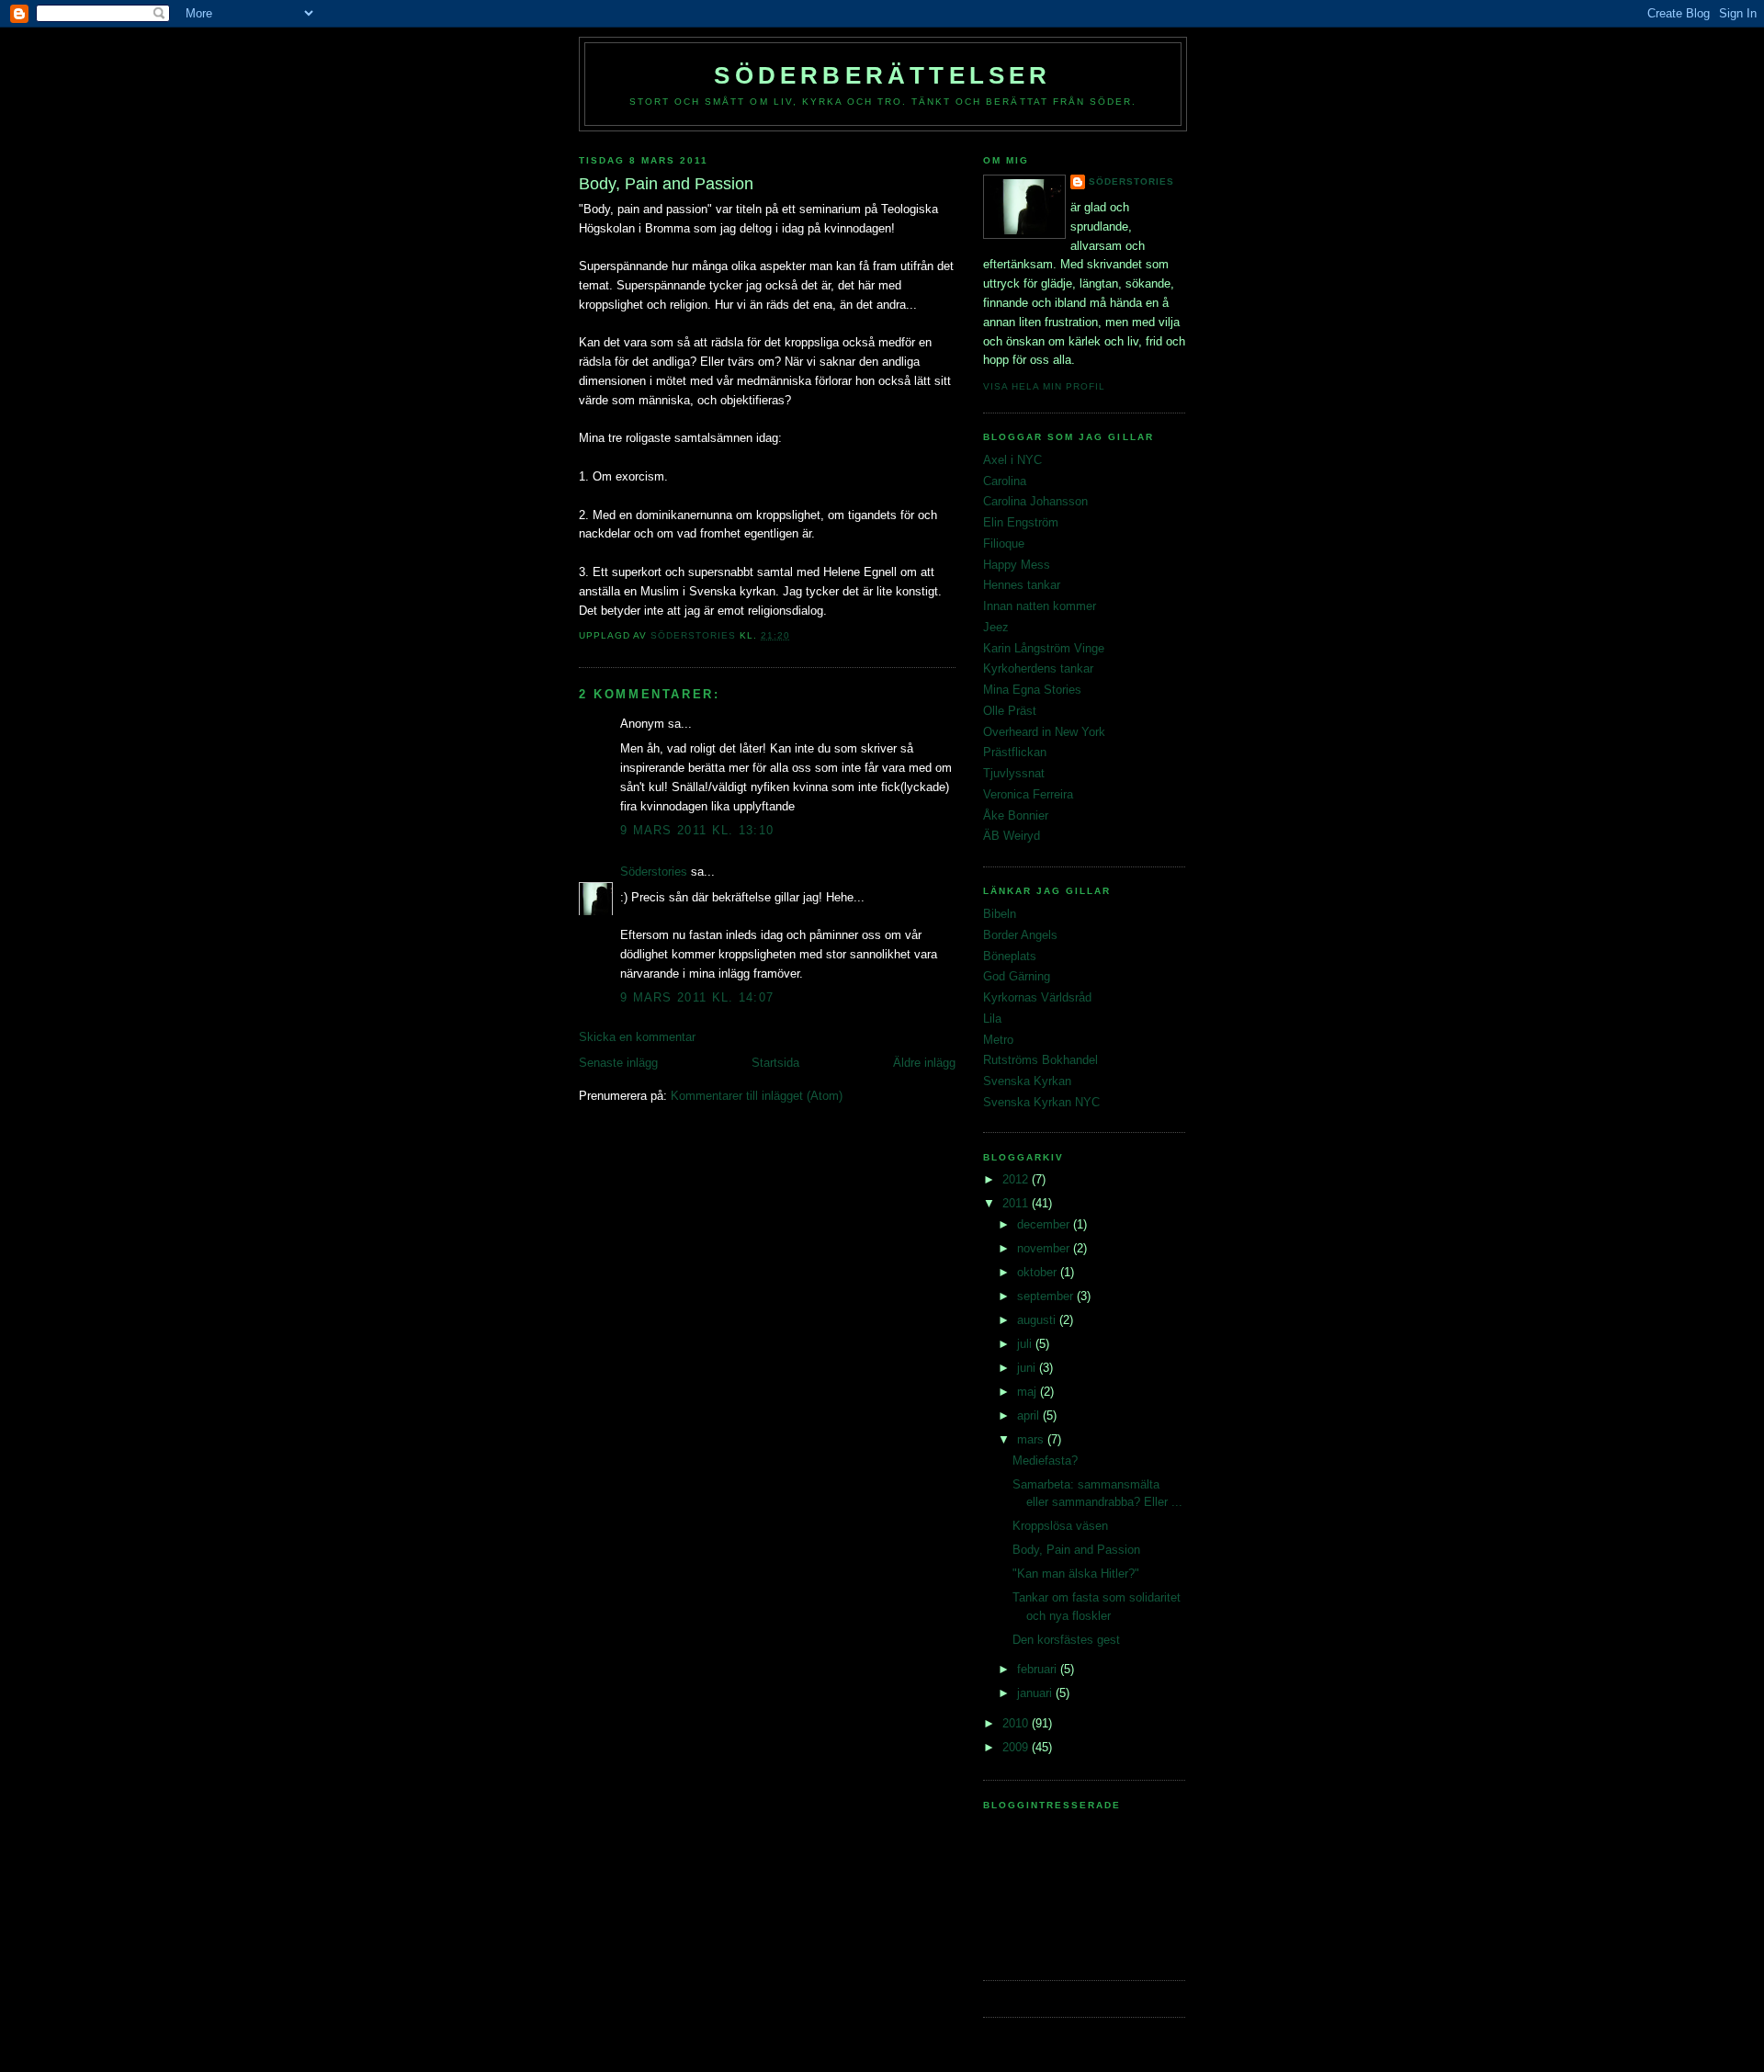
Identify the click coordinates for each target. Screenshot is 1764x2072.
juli (1026, 1344)
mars (1032, 1439)
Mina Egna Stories (1032, 690)
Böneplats (1010, 956)
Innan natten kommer (1040, 606)
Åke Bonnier (1016, 815)
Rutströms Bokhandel (1040, 1060)
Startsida (775, 1063)
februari (1039, 1669)
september (1047, 1296)
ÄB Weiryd (1012, 836)
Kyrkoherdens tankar (1038, 668)
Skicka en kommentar (637, 1037)
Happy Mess (1017, 565)
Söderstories (654, 872)
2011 (1017, 1203)
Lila (992, 1019)
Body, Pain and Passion (1076, 1550)
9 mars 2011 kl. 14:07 (697, 997)
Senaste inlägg (618, 1063)
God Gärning (1017, 976)
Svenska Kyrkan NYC (1041, 1102)
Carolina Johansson (1035, 501)
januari (1036, 1693)
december (1045, 1224)
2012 (1017, 1179)
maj (1029, 1392)
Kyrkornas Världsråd (1037, 997)
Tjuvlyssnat (1014, 773)
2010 (1017, 1723)
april (1030, 1415)
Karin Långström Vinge (1044, 648)
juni (1028, 1368)
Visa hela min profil (1044, 386)
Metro (998, 1040)
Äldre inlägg (924, 1063)
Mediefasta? (1045, 1461)
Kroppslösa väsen (1060, 1526)
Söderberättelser (882, 75)
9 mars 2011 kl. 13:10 (697, 830)
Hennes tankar (1022, 585)
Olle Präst (1010, 711)
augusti (1038, 1320)
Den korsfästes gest (1066, 1640)
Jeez (996, 627)
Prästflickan (1015, 752)
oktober (1039, 1272)
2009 (1017, 1747)
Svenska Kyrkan (1027, 1081)
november (1045, 1248)
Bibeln (1000, 914)
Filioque (1004, 543)
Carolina (1005, 481)
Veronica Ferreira (1028, 794)
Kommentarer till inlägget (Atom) (757, 1096)
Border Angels (1020, 935)
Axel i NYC (1012, 460)
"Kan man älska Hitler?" (1076, 1574)
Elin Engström (1021, 522)
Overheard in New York (1044, 732)
